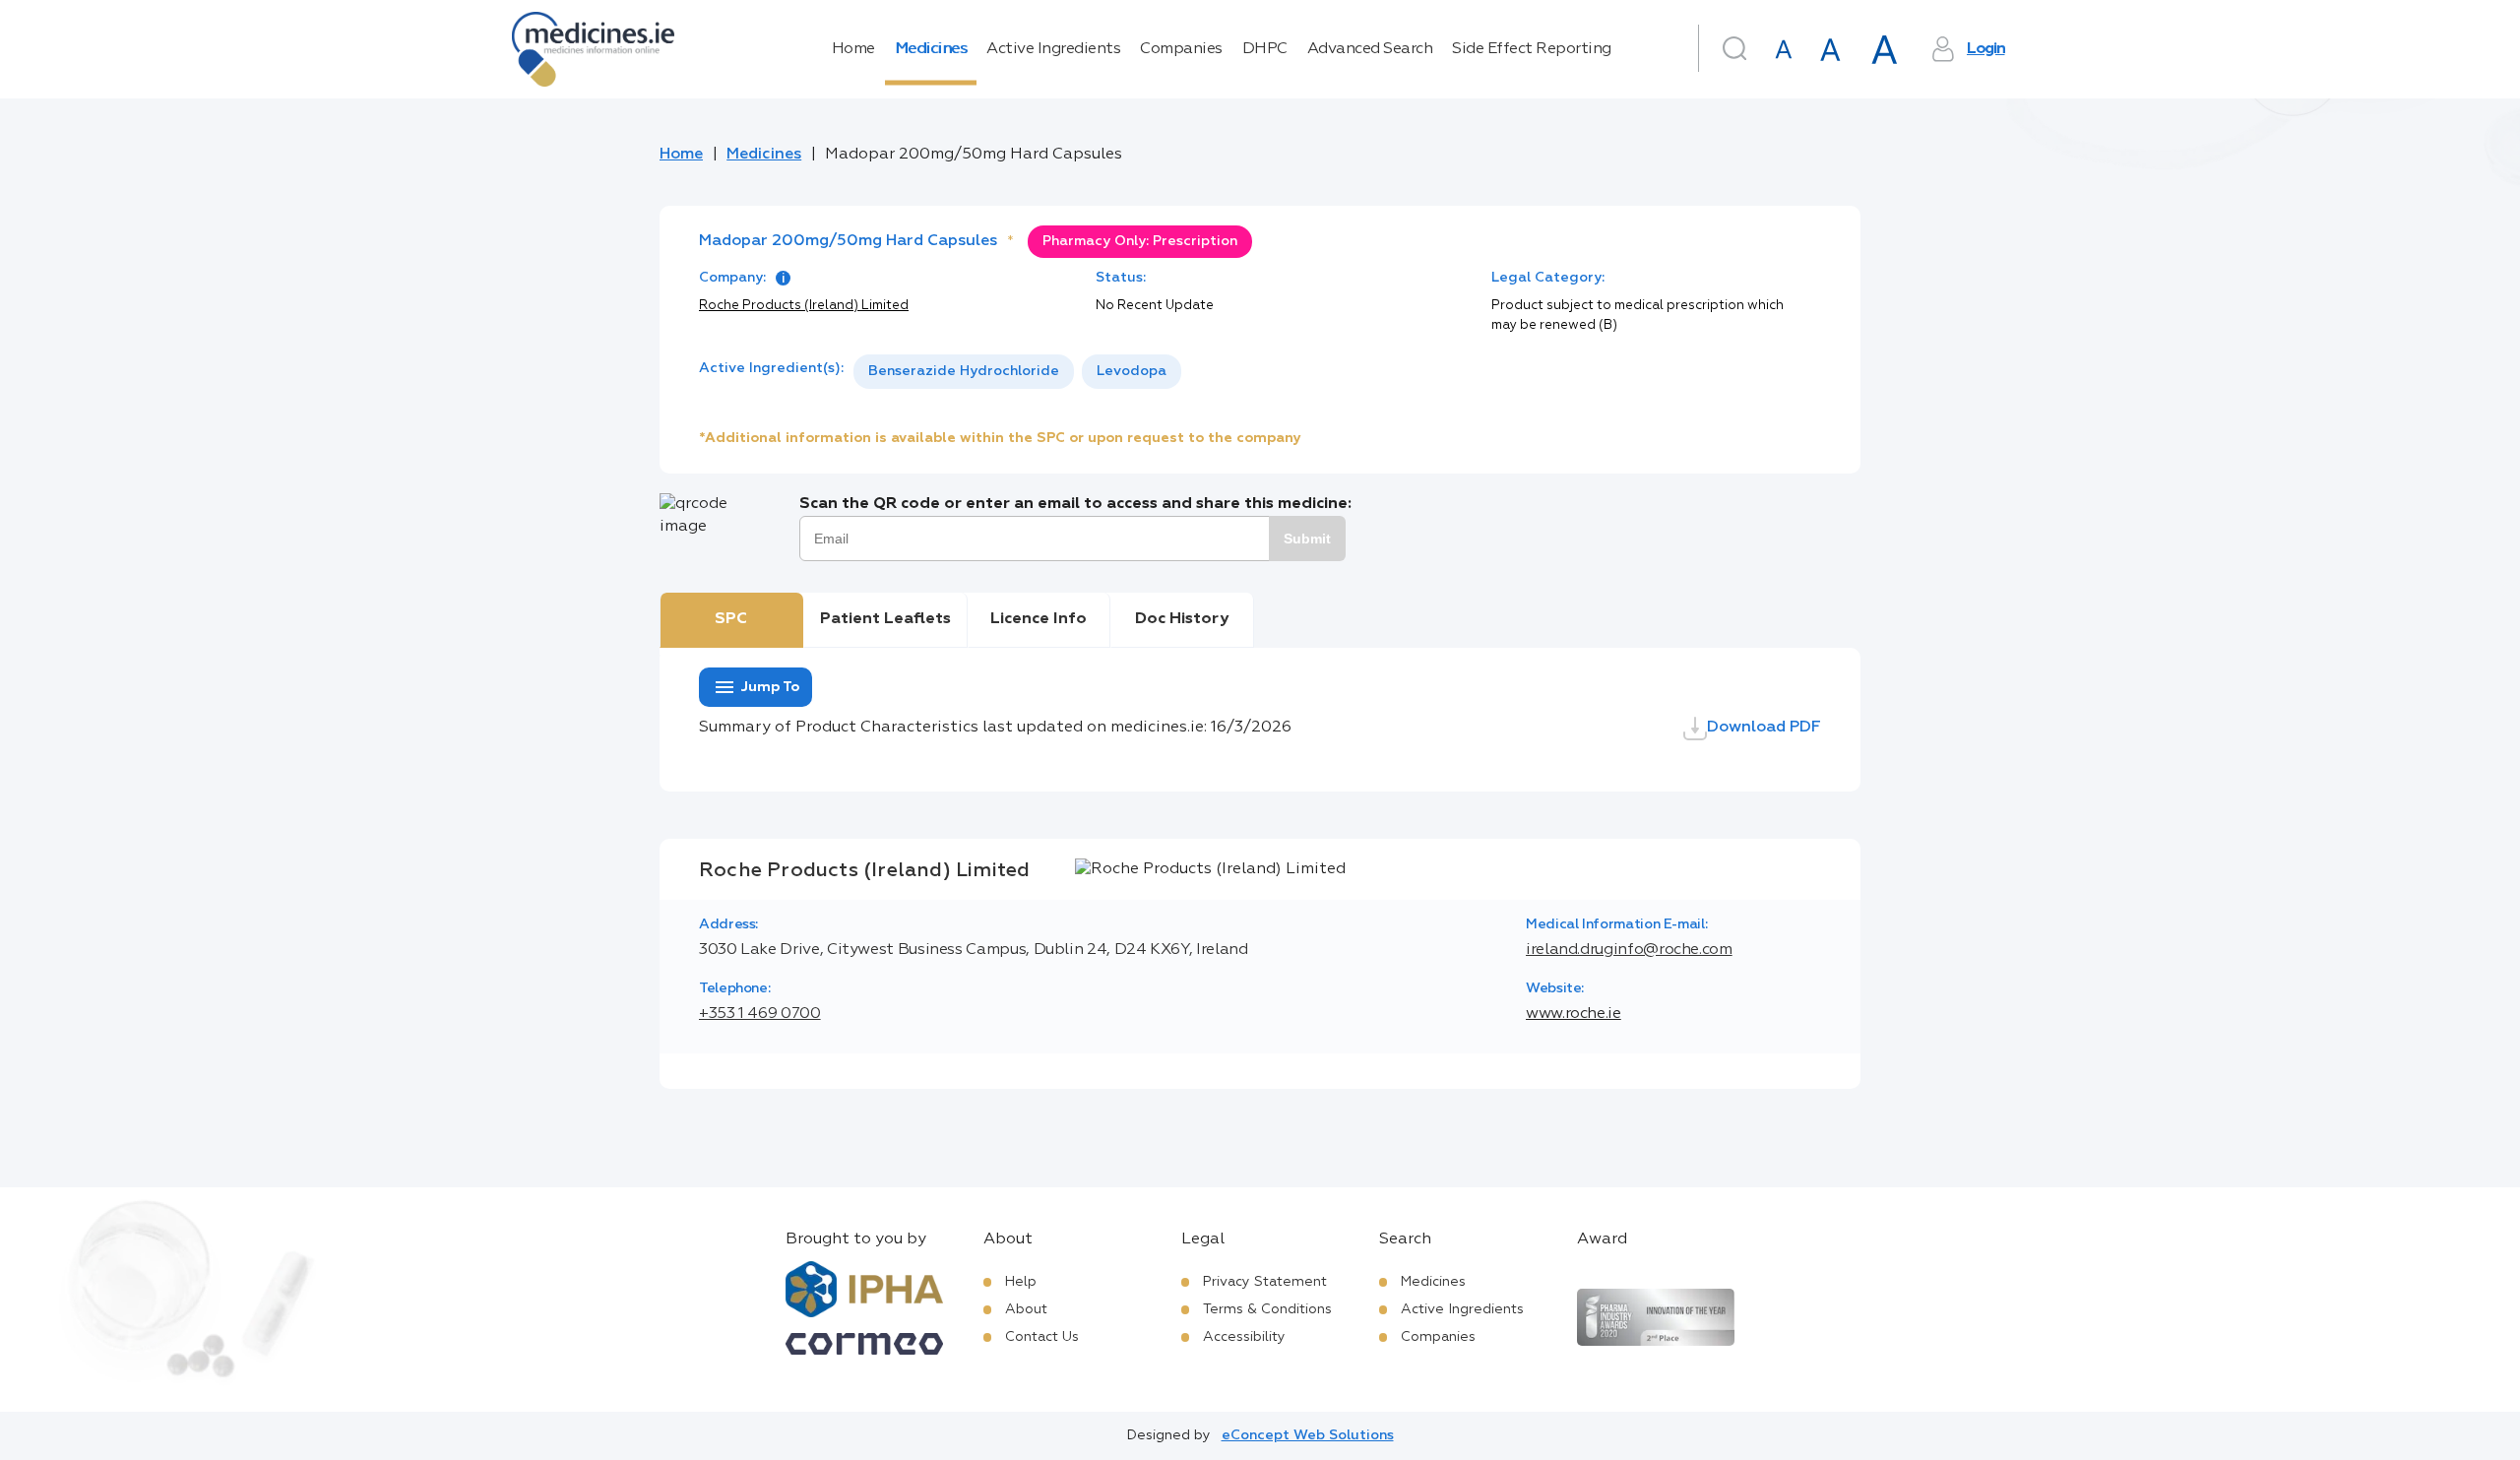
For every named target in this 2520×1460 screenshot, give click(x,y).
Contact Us (1042, 1337)
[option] (964, 372)
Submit (1307, 539)
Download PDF (1764, 728)
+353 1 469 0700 (760, 1014)
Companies (1181, 49)
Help (1021, 1282)
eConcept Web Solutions (1308, 1435)
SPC (731, 619)
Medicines (931, 49)
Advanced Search (1370, 49)
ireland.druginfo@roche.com (1629, 950)
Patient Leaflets (885, 619)
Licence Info (1039, 619)
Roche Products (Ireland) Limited (804, 306)
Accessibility (1244, 1337)
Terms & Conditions (1267, 1309)
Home (853, 49)
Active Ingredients (1053, 49)
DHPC (1265, 49)
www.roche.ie (1574, 1014)
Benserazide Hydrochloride (964, 371)
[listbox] (1017, 372)
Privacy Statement (1265, 1282)
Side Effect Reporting (1532, 49)
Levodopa (1132, 371)
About (1026, 1309)
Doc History (1182, 619)
